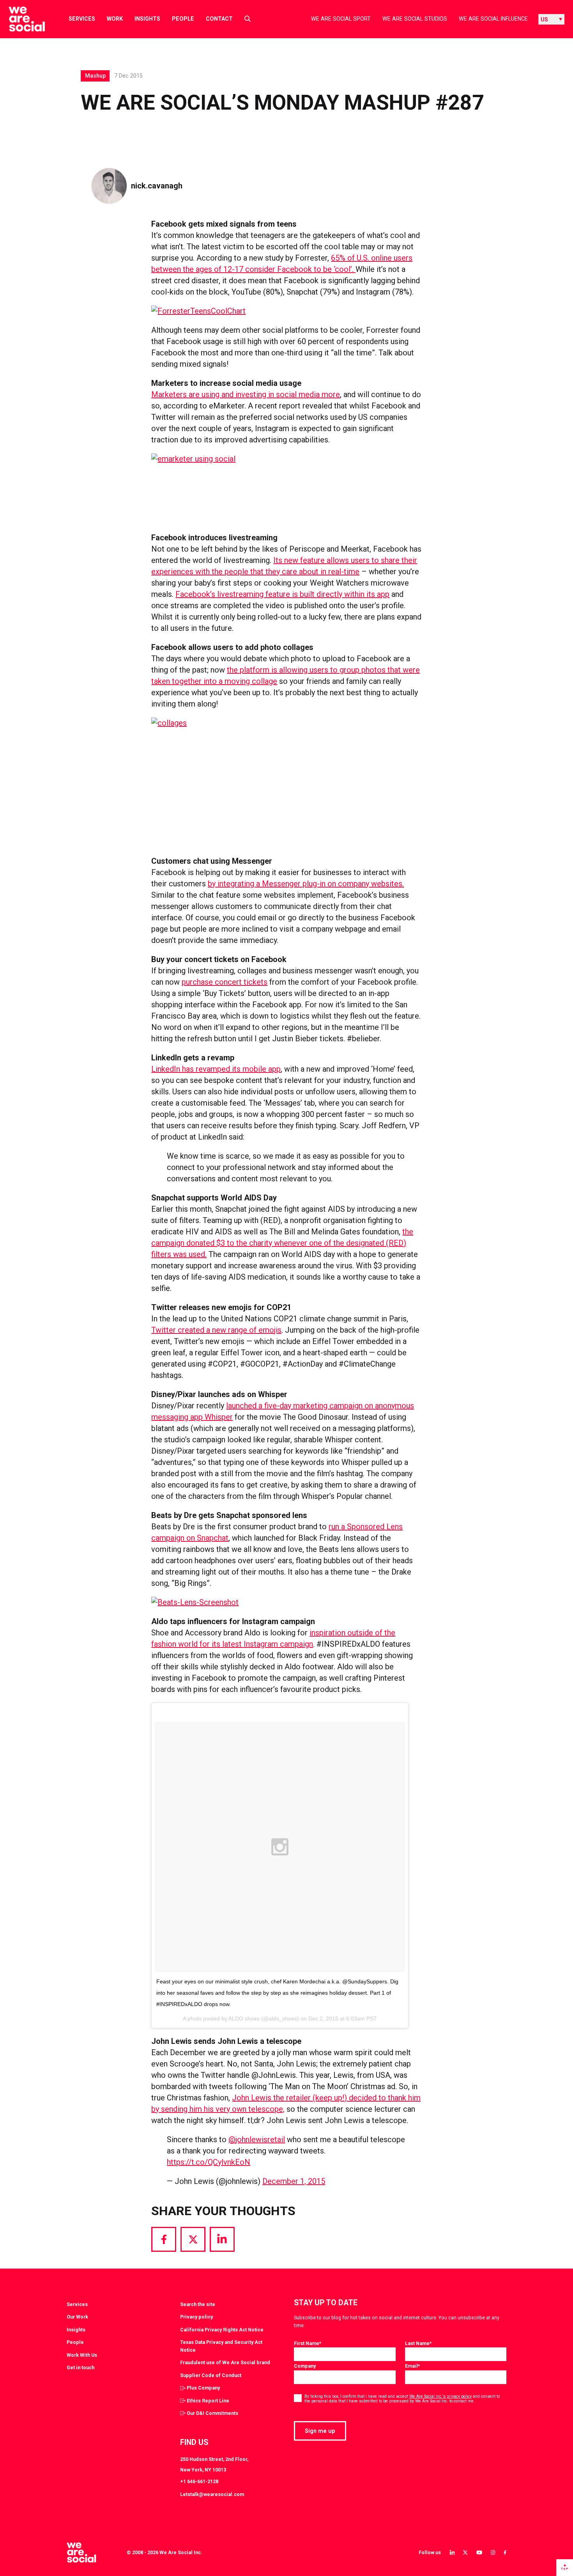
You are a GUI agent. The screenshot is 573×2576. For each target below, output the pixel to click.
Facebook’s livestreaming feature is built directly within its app (282, 594)
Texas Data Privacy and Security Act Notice (221, 2346)
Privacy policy (196, 2317)
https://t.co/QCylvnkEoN (209, 2162)
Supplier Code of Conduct (211, 2375)
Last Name (418, 2343)
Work (115, 19)
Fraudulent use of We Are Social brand (225, 2362)
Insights (147, 19)
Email (412, 2366)
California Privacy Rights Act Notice (222, 2330)
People (183, 19)
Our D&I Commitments (212, 2413)
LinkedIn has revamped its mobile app (216, 1069)
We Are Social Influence (493, 19)
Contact (219, 19)
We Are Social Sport (341, 19)
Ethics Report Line (208, 2401)
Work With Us (82, 2355)
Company (305, 2366)
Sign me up (320, 2431)
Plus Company (203, 2388)
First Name (308, 2343)
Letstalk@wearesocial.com (212, 2494)
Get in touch (80, 2367)
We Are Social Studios (415, 19)
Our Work (77, 2317)
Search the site (198, 2304)
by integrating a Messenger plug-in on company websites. (306, 884)
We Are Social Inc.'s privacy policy (440, 2396)
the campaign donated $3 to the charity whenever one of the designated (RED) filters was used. (282, 1243)
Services (82, 19)
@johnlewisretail (257, 2139)
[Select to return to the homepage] (20, 19)
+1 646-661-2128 (199, 2481)
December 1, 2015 (294, 2181)
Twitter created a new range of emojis (216, 1330)
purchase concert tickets (225, 982)
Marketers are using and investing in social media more (246, 394)
